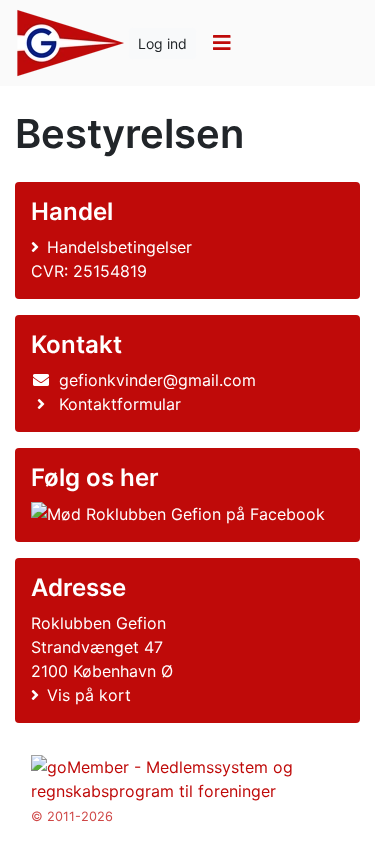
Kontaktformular (120, 404)
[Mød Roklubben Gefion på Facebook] (178, 513)
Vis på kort (89, 695)
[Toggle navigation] (221, 43)
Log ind (162, 43)
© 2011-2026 (72, 816)
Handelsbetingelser (119, 247)
